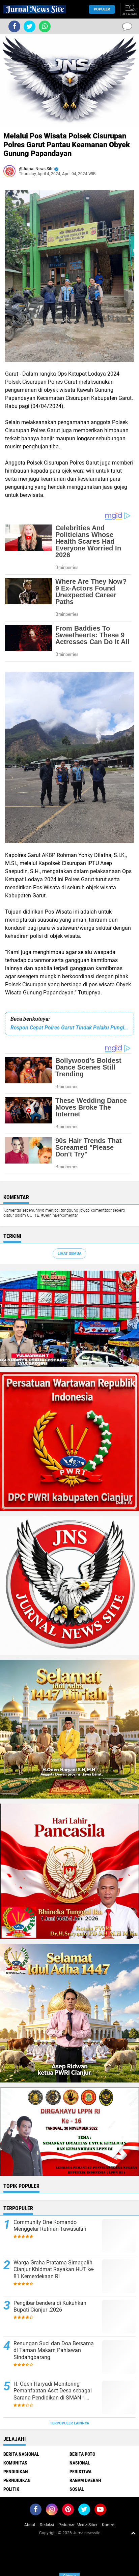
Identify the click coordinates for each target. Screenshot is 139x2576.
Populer (102, 9)
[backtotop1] (133, 2533)
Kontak (108, 2525)
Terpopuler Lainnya (69, 2423)
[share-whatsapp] (45, 26)
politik (11, 2489)
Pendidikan (16, 2472)
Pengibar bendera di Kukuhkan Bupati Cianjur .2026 (50, 2307)
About (30, 2525)
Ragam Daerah (85, 2480)
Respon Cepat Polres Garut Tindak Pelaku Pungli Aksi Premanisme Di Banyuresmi (69, 1028)
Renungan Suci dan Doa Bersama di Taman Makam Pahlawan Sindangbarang (54, 2350)
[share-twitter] (30, 26)
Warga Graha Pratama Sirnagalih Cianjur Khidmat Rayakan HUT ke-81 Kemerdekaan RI (54, 2270)
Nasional (80, 2463)
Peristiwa (80, 2472)
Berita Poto (82, 2454)
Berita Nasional (21, 2454)
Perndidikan (17, 2480)
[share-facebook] (14, 26)
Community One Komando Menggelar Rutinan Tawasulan (50, 2226)
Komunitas (15, 2463)
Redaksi (47, 2525)
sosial (77, 2489)
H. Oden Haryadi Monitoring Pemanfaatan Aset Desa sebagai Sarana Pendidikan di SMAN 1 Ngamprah (53, 2391)
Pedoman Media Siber (78, 2525)
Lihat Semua (69, 1254)
